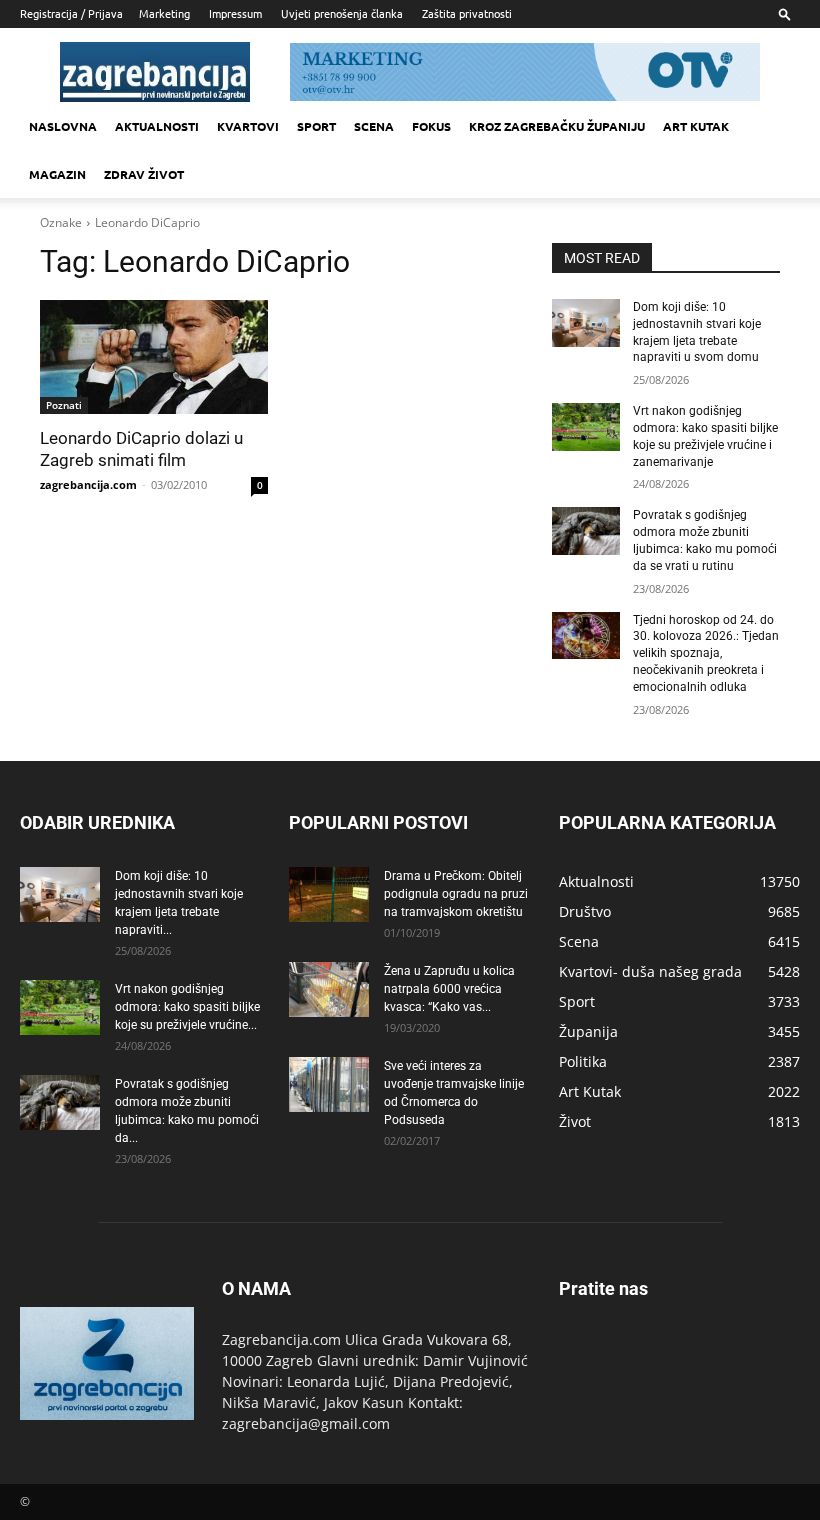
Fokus (431, 126)
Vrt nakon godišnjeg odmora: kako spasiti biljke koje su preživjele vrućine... (187, 1007)
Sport (316, 126)
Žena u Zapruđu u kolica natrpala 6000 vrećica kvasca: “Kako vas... (449, 989)
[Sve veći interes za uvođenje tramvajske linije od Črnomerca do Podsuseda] (329, 1084)
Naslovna (63, 126)
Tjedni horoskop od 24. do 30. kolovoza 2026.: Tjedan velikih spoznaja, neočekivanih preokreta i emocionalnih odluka (706, 653)
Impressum (235, 13)
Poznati (64, 405)
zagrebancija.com (88, 484)
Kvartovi (248, 126)
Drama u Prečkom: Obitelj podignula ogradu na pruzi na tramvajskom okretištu (456, 894)
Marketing (164, 13)
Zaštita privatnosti (467, 13)
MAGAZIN (57, 174)
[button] (785, 13)
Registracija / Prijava (71, 13)
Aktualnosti (157, 126)
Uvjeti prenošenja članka (342, 13)
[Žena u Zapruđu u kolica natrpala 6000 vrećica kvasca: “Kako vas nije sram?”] (329, 989)
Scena (374, 126)
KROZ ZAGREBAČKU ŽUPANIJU (557, 126)
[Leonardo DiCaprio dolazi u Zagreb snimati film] (154, 357)
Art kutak (696, 126)
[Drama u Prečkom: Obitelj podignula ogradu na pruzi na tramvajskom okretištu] (329, 894)
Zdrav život (144, 174)
